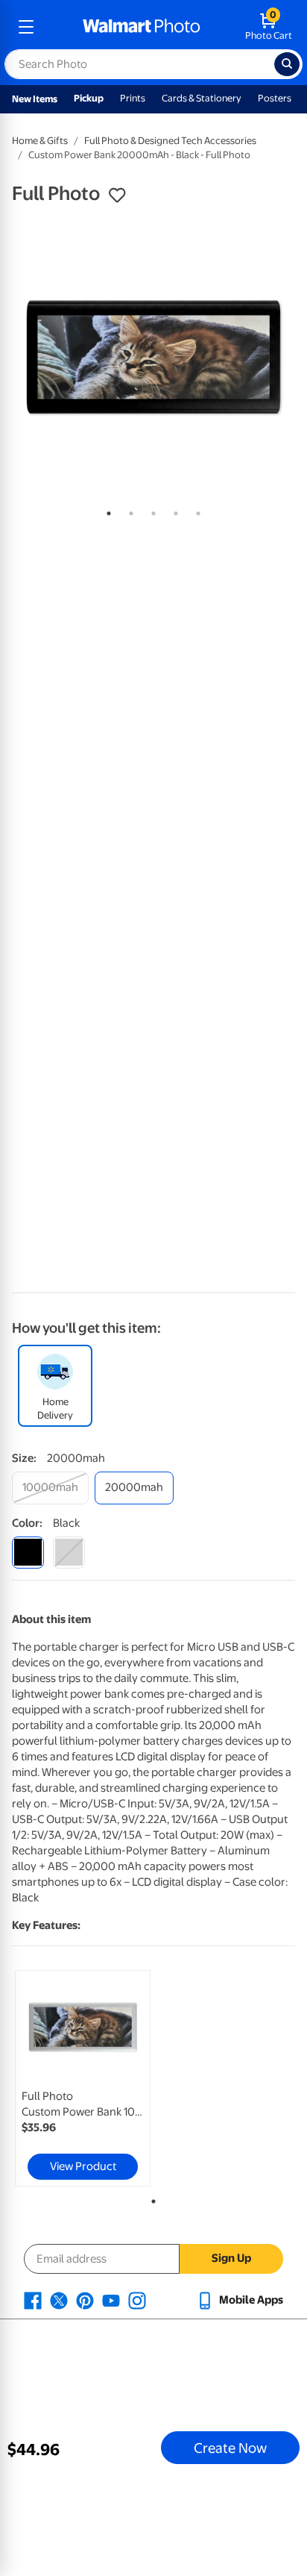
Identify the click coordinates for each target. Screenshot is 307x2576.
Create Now (230, 2448)
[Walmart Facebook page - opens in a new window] (33, 2300)
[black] (28, 1553)
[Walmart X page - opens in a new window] (59, 2300)
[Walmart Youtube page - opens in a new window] (111, 2300)
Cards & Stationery (202, 98)
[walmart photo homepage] (142, 27)
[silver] (69, 1553)
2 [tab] (128, 510)
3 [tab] (151, 510)
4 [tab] (173, 510)
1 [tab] (106, 510)
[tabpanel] (153, 357)
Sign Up (231, 2258)
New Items (35, 99)
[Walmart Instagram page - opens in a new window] (137, 2300)
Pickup (89, 98)
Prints (133, 98)
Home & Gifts (40, 141)
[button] (117, 196)
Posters (275, 98)
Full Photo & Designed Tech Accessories (170, 141)
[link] (83, 2078)
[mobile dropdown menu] (26, 27)
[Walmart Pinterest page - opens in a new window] (85, 2300)
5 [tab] (195, 510)
